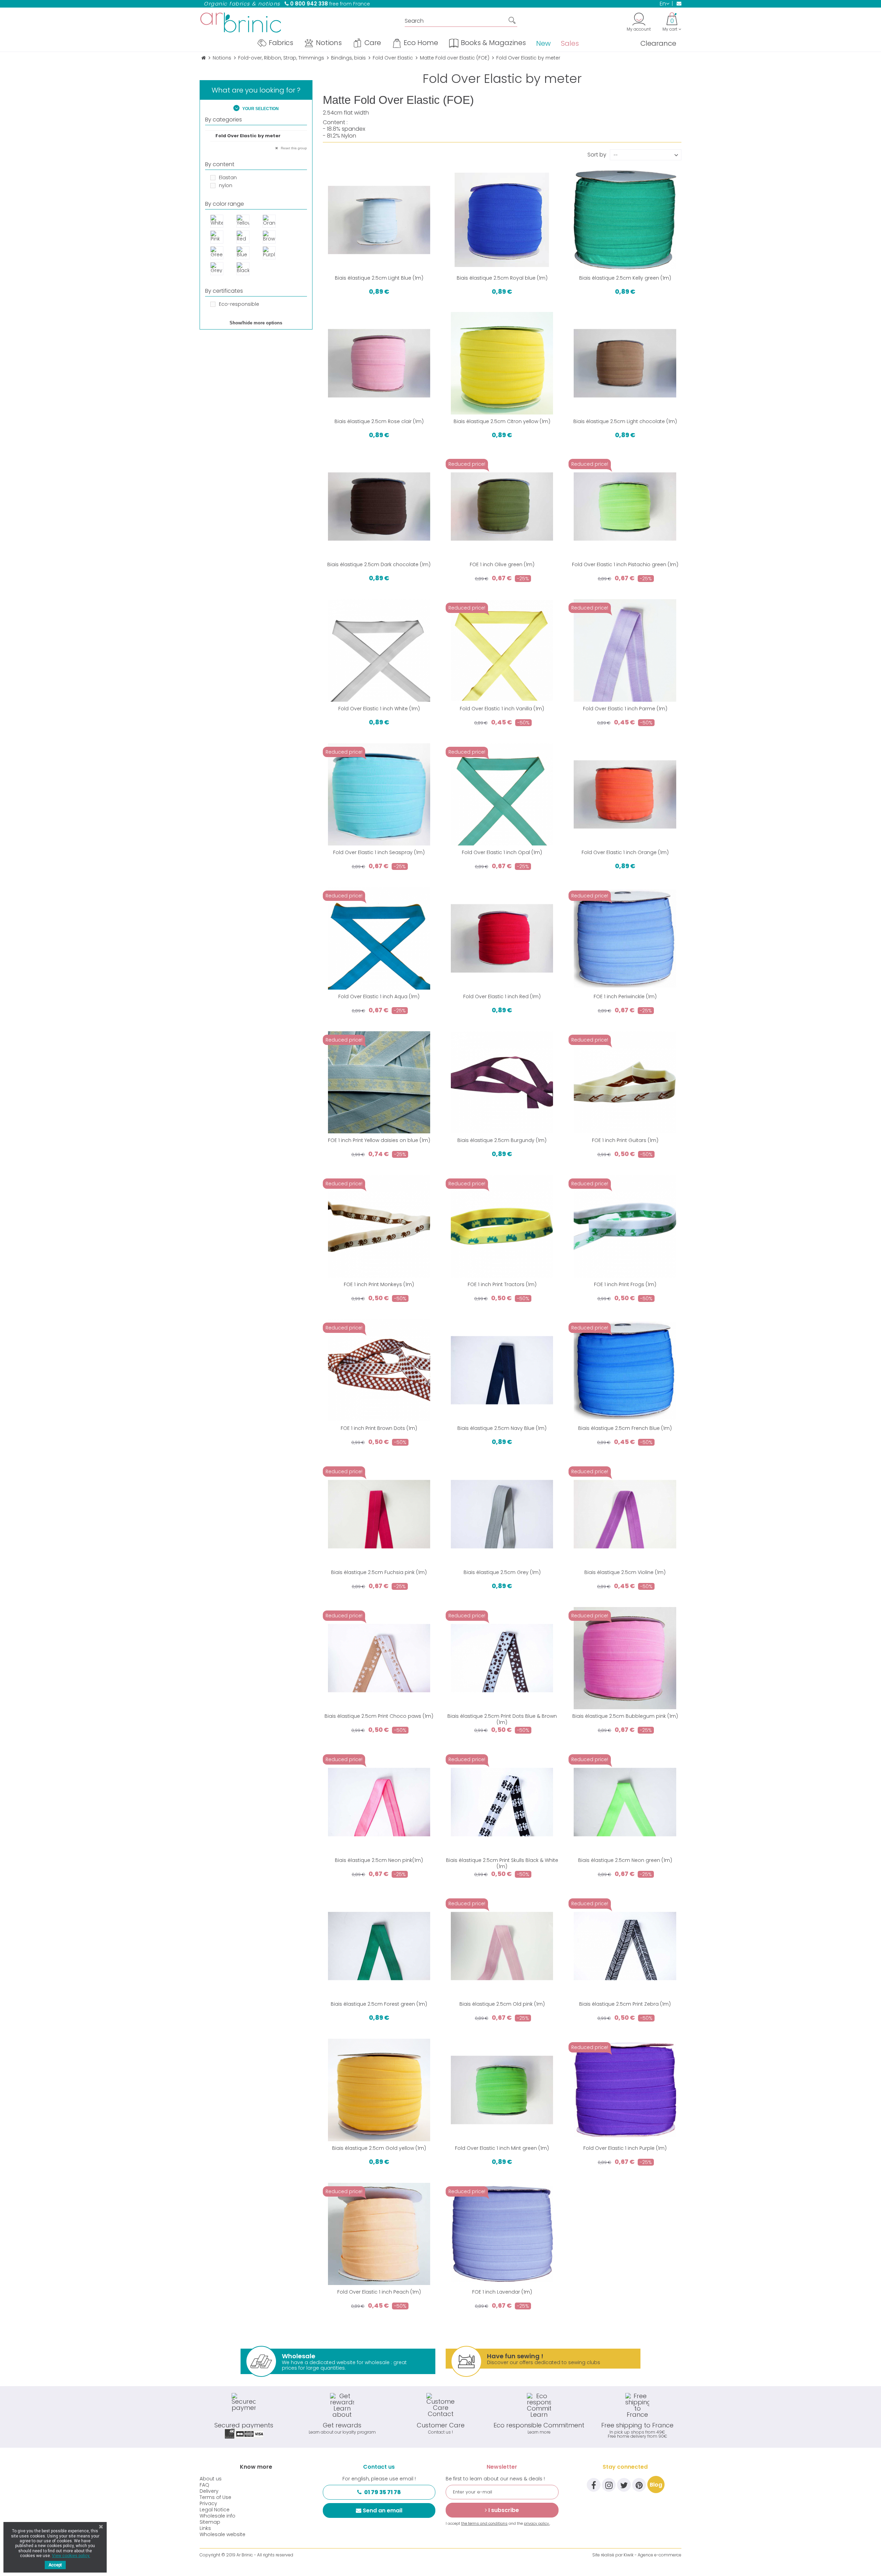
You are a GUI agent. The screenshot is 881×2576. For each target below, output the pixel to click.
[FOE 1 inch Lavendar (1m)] (502, 2234)
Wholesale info (217, 2516)
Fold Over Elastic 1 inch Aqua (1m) (379, 996)
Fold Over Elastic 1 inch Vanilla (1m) (502, 709)
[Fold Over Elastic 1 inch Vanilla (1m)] (502, 650)
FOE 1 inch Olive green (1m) (502, 564)
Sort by (597, 154)
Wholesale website (222, 2534)
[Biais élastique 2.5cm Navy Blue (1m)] (502, 1370)
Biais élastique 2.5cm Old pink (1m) (502, 2004)
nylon (226, 185)
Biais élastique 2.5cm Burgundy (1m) (502, 1140)
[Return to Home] (204, 58)
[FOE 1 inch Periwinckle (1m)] (625, 938)
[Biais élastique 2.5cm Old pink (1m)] (502, 1946)
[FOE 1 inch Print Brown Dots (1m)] (379, 1370)
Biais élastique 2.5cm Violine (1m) (625, 1572)
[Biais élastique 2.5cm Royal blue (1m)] (502, 220)
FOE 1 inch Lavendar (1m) (502, 2292)
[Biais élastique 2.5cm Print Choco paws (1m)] (379, 1658)
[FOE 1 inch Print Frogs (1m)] (625, 1226)
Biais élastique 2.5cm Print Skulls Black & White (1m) (502, 1863)
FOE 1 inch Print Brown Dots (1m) (379, 1428)
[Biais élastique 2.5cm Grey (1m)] (502, 1514)
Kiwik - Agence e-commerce (652, 2555)
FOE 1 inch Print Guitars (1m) (625, 1140)
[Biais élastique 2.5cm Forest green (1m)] (379, 1946)
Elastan (228, 177)
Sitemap (210, 2522)
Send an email (383, 2510)
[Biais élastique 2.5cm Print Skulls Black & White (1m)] (502, 1802)
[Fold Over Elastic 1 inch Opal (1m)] (502, 794)
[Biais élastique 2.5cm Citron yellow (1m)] (502, 363)
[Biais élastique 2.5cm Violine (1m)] (625, 1514)
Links (205, 2528)
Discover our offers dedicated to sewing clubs (544, 2359)
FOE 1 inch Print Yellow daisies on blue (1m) (379, 1140)
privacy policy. (537, 2523)
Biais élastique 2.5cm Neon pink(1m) (379, 1860)
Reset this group (293, 148)
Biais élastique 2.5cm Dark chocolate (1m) (379, 564)
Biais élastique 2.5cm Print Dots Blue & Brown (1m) (502, 1719)
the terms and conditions (484, 2523)
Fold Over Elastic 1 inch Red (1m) (502, 996)
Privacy (208, 2503)
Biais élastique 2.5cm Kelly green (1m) (625, 278)
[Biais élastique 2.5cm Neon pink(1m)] (379, 1802)
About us (211, 2479)
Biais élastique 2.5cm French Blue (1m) (625, 1428)
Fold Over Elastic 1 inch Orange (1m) (625, 852)
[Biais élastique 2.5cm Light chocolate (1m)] (625, 363)
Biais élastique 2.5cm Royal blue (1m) (502, 278)
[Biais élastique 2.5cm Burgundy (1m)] (502, 1082)
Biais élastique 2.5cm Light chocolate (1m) (625, 421)
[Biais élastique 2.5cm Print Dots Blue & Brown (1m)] (502, 1658)
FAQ (204, 2485)
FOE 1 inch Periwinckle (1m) (625, 996)
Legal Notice (215, 2510)
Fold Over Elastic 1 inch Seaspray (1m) (379, 852)
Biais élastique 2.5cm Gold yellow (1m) (379, 2148)
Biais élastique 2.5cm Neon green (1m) (625, 1860)
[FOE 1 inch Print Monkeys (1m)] (379, 1226)
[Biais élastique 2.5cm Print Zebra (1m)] (625, 1946)
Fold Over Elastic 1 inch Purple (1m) (625, 2148)
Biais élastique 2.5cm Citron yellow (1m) (502, 421)
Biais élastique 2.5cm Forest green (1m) (379, 2004)
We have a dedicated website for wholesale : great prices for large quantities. (344, 2362)
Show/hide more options (256, 323)
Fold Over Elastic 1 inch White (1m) (379, 709)
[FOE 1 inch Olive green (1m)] (502, 506)
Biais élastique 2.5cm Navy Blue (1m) (502, 1428)
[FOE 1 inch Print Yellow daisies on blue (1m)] (379, 1082)
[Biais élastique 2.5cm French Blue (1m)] (625, 1370)
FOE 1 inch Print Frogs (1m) (625, 1284)
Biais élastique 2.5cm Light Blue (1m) (379, 278)
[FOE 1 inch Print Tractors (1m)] (502, 1226)
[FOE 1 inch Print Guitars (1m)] (625, 1082)
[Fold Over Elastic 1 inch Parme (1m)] (625, 650)
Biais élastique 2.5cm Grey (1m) (502, 1572)
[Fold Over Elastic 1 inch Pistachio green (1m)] (625, 506)
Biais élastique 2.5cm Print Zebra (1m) (625, 2004)
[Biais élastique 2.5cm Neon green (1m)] (625, 1802)
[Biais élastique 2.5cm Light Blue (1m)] (379, 220)
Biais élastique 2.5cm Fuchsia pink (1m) (379, 1572)
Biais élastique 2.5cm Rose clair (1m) (379, 421)
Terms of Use (215, 2497)
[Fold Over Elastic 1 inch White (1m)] (379, 650)
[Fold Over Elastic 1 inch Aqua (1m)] (379, 938)
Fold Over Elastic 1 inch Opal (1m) (502, 852)
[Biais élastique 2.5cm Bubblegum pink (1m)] (625, 1658)
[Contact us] (677, 3)
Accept (55, 2565)
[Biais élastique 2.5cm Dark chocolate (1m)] (379, 506)
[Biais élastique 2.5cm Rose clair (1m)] (379, 363)
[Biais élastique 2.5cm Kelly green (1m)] (625, 220)
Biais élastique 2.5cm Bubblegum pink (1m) (625, 1716)
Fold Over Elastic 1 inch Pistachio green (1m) (625, 564)
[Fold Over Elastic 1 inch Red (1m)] (502, 938)
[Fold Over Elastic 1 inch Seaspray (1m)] (379, 794)
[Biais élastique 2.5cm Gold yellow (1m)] (379, 2090)
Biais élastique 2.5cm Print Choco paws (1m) (379, 1716)
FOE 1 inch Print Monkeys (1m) (379, 1284)
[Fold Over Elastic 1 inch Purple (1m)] (625, 2090)
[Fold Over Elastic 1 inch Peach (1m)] (379, 2234)
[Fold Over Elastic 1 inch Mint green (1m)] (502, 2090)
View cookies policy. (71, 2556)
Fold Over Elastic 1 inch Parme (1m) (625, 709)
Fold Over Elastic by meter (248, 136)
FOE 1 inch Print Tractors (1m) (502, 1284)
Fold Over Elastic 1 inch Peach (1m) (379, 2292)
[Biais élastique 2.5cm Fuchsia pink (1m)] (379, 1514)
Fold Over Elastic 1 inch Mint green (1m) (502, 2148)
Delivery (209, 2491)
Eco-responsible (239, 304)
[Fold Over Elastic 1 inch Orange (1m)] (625, 794)
